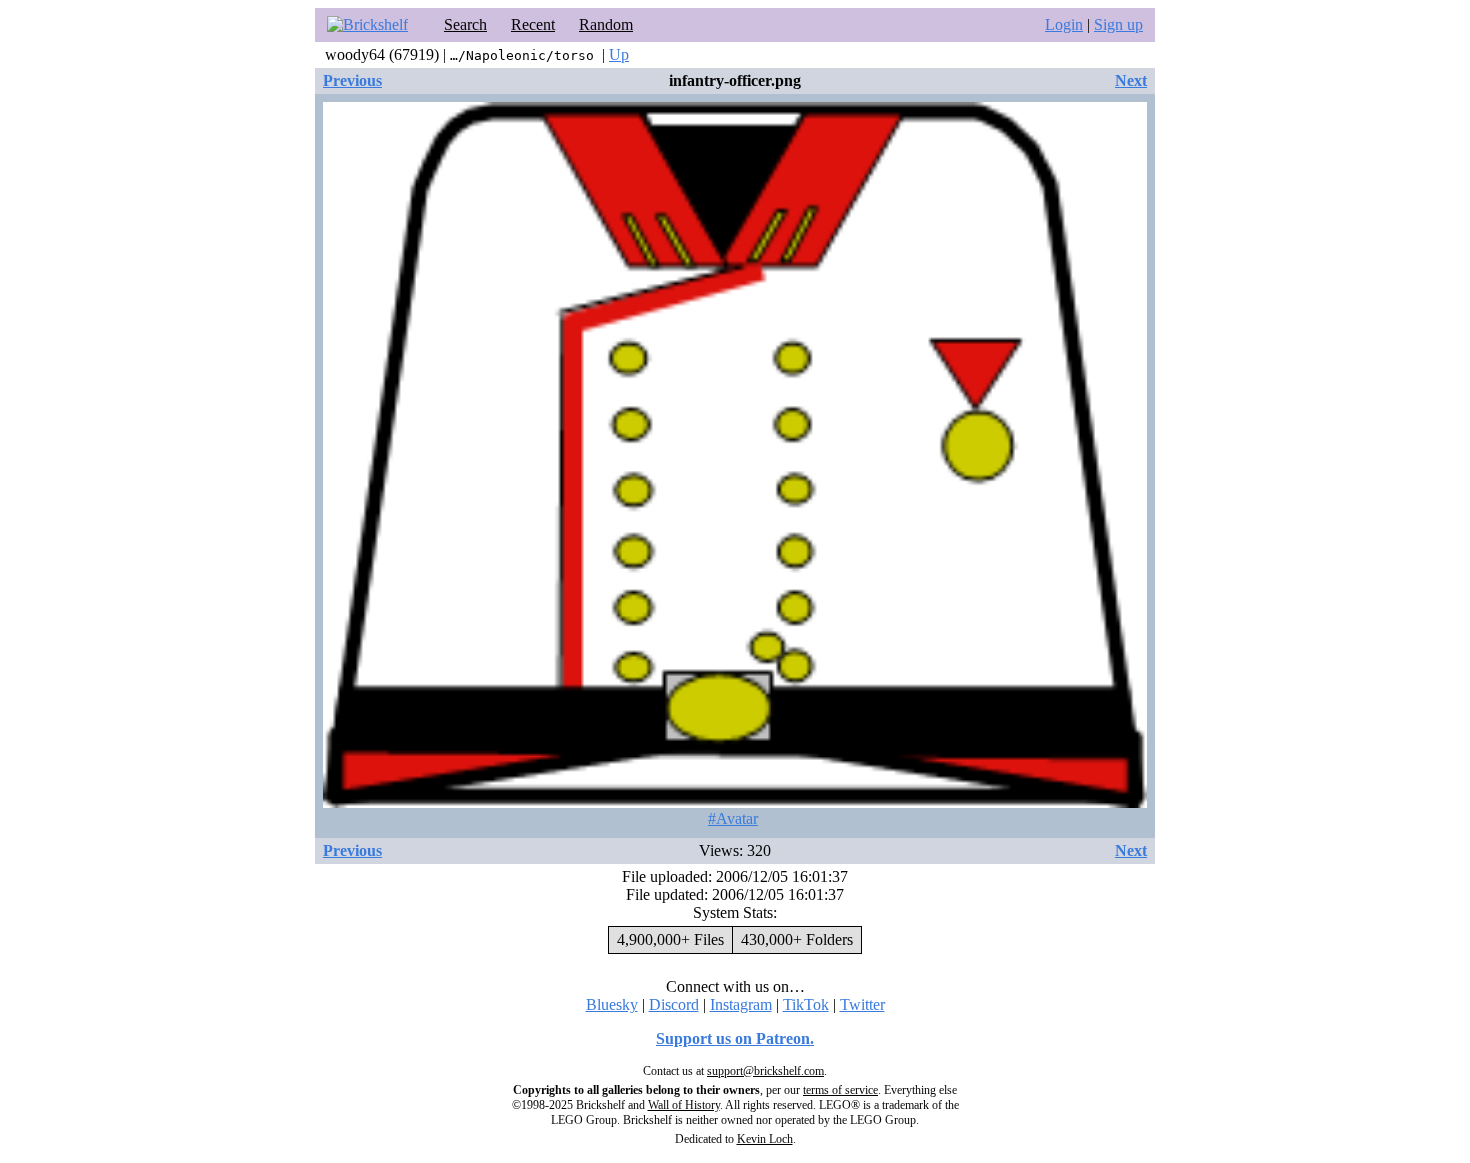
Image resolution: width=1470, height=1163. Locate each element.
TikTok (806, 1004)
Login (1064, 24)
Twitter (862, 1004)
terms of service (840, 1090)
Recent (533, 24)
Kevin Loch (765, 1139)
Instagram (741, 1004)
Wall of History (684, 1105)
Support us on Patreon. (735, 1038)
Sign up (1118, 24)
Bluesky (612, 1004)
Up (619, 54)
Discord (674, 1004)
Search (465, 24)
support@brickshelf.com (765, 1071)
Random (606, 24)
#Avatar (733, 818)
